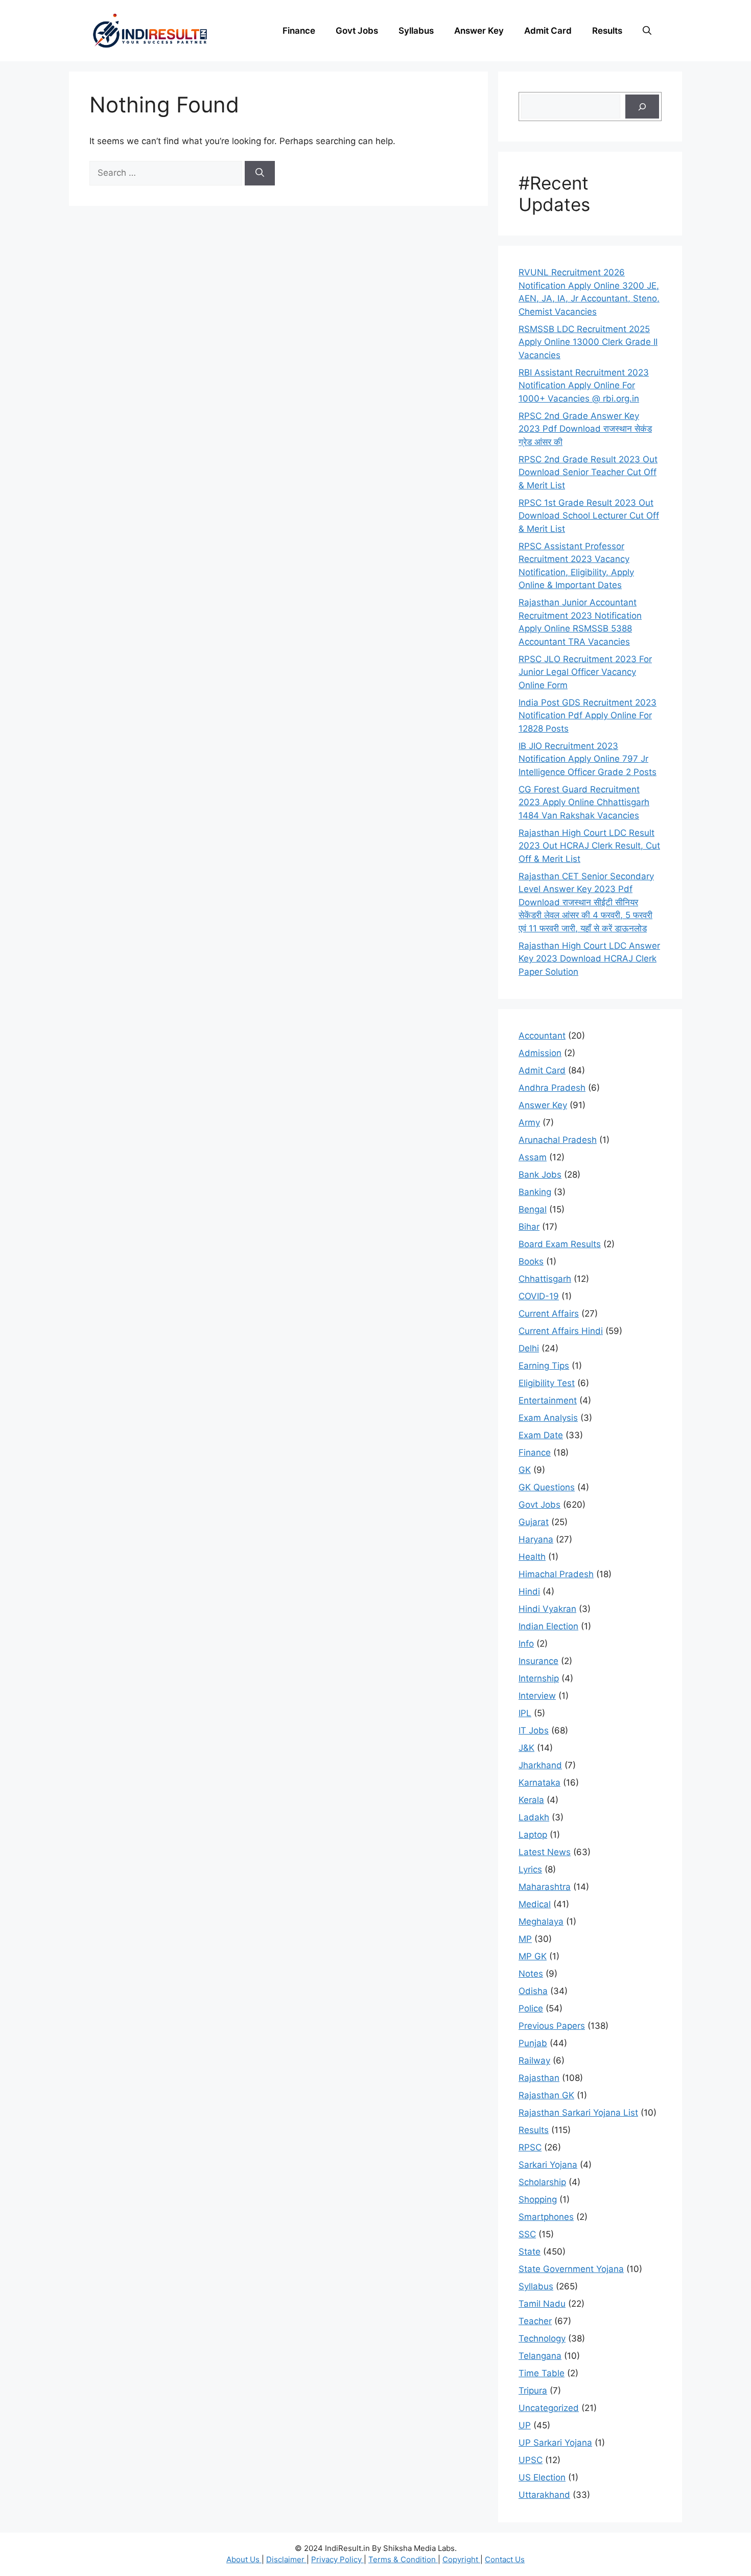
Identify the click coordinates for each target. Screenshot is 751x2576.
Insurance (538, 1661)
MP (525, 1939)
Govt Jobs (357, 31)
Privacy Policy (337, 2559)
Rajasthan (539, 2078)
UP (525, 2425)
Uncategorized (549, 2408)
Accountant (542, 1036)
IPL (525, 1713)
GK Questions (547, 1487)
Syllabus (416, 31)
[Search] (260, 173)
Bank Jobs (540, 1175)
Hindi (529, 1591)
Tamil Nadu (542, 2304)
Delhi (529, 1348)
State (530, 2252)
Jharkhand (540, 1765)
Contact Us (505, 2559)
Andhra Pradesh (552, 1088)
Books (531, 1261)
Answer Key (479, 31)
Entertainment (548, 1400)
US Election (542, 2477)
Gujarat (534, 1522)
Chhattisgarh (545, 1279)
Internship (539, 1678)
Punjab (533, 2043)
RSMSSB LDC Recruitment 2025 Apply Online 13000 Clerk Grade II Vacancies (588, 342)
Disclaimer (286, 2559)
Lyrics (530, 1869)
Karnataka (539, 1783)
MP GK (533, 1956)
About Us (244, 2559)
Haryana (536, 1539)
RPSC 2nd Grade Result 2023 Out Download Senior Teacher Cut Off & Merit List (588, 472)
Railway (534, 2060)
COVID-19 (539, 1296)
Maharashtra (545, 1887)
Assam (533, 1157)
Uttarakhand (544, 2495)
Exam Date (541, 1435)
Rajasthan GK (546, 2095)
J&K (526, 1748)
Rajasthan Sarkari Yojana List (578, 2113)
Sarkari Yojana (548, 2165)
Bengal (533, 1209)
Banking (535, 1192)
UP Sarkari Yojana (555, 2443)
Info (526, 1644)
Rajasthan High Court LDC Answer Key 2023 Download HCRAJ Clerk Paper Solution (589, 959)
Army (529, 1122)
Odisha (533, 1991)
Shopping (538, 2199)
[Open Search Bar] (647, 31)
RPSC (530, 2147)
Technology (542, 2338)
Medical (535, 1904)
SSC (527, 2234)
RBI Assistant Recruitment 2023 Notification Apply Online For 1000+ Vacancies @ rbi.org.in (584, 385)
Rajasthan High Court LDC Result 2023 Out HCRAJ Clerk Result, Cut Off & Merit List (589, 846)
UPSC (531, 2460)
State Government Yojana (571, 2269)
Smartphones (546, 2217)
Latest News (545, 1852)
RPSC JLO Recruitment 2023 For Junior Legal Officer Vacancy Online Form (585, 672)
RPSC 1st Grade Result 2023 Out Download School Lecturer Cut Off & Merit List (589, 516)
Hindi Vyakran (547, 1609)
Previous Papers (552, 2026)
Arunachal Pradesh (558, 1140)
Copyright (461, 2559)
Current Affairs (549, 1314)
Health (532, 1557)
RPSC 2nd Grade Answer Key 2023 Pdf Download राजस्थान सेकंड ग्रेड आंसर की (585, 429)
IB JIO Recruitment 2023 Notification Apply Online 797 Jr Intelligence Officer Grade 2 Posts (588, 759)
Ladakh (534, 1817)
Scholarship (542, 2182)
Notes (531, 1974)
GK (525, 1470)
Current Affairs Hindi (561, 1331)
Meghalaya (541, 1922)
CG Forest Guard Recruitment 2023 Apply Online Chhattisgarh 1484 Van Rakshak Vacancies (584, 802)
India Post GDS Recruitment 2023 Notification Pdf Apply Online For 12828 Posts (588, 716)
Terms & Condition (403, 2559)
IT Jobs (534, 1730)
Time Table (542, 2373)
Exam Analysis (548, 1418)
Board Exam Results (560, 1244)
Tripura (533, 2391)
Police (531, 2008)
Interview (537, 1696)
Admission (540, 1053)
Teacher (535, 2321)
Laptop (533, 1835)
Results (607, 31)
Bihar (529, 1227)
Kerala (531, 1800)
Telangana (540, 2356)
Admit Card (548, 31)
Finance (299, 31)
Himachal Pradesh (556, 1574)
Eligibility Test (547, 1383)
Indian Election (548, 1626)
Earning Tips (544, 1366)
